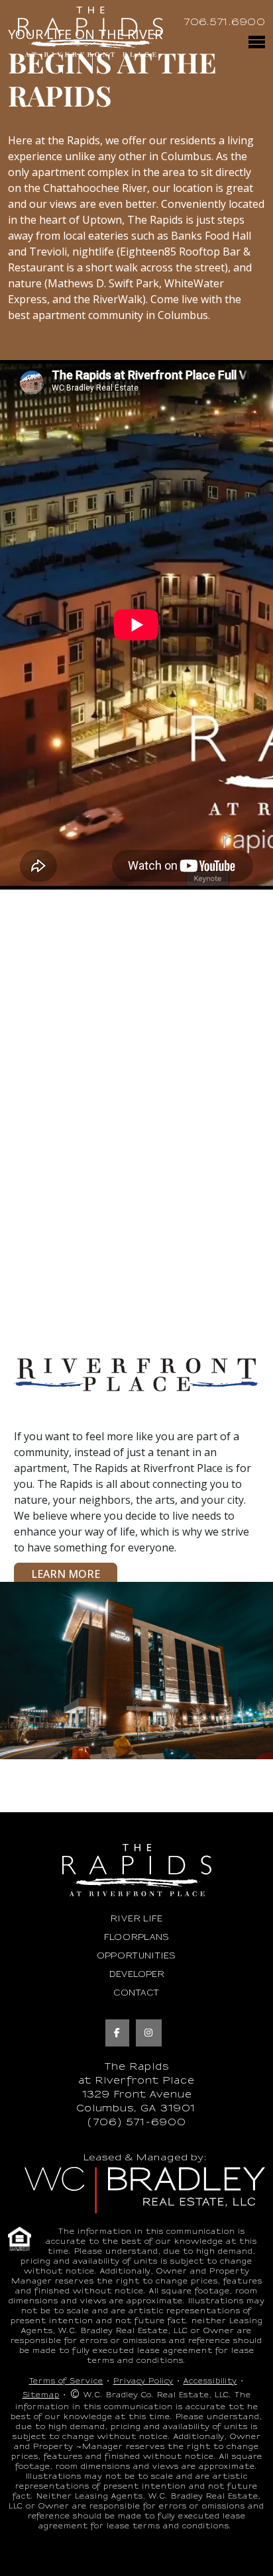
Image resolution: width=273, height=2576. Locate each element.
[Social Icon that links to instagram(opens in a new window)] (149, 2033)
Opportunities (136, 1956)
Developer (137, 1974)
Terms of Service (66, 2381)
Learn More (66, 1574)
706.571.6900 (224, 22)
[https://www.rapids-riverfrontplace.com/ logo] (90, 32)
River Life (136, 1919)
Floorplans (137, 1937)
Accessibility (210, 2381)
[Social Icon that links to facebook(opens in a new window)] (117, 2033)
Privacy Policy (143, 2381)
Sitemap (41, 2395)
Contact (136, 1993)
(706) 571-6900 (136, 2122)
